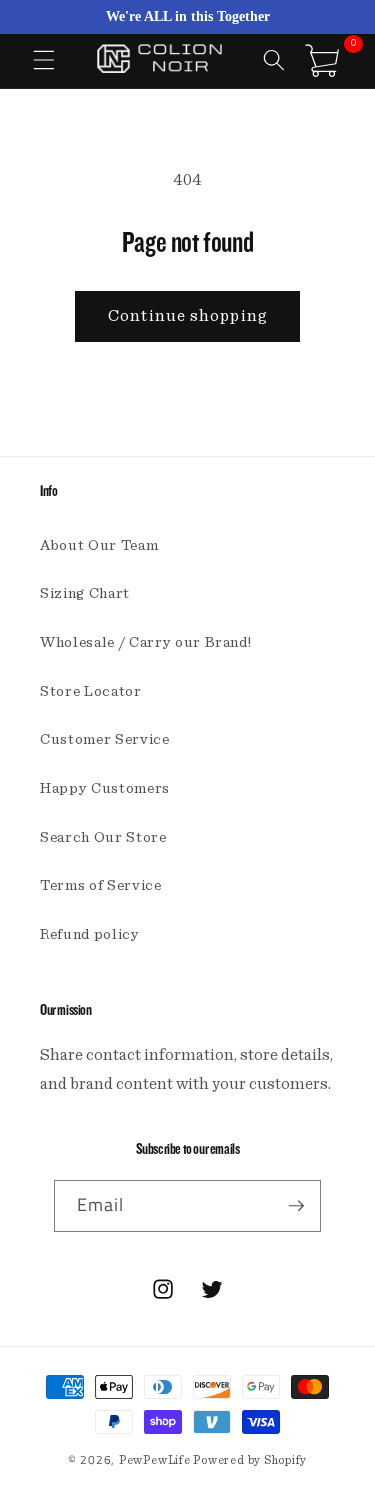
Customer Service (105, 739)
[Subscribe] (296, 1206)
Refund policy (90, 934)
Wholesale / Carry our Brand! (145, 642)
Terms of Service (101, 885)
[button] (44, 60)
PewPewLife (155, 1460)
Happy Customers (105, 788)
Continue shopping (187, 316)
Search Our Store (103, 837)
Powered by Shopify (250, 1460)
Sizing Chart (85, 593)
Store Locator (91, 691)
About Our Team (99, 545)
